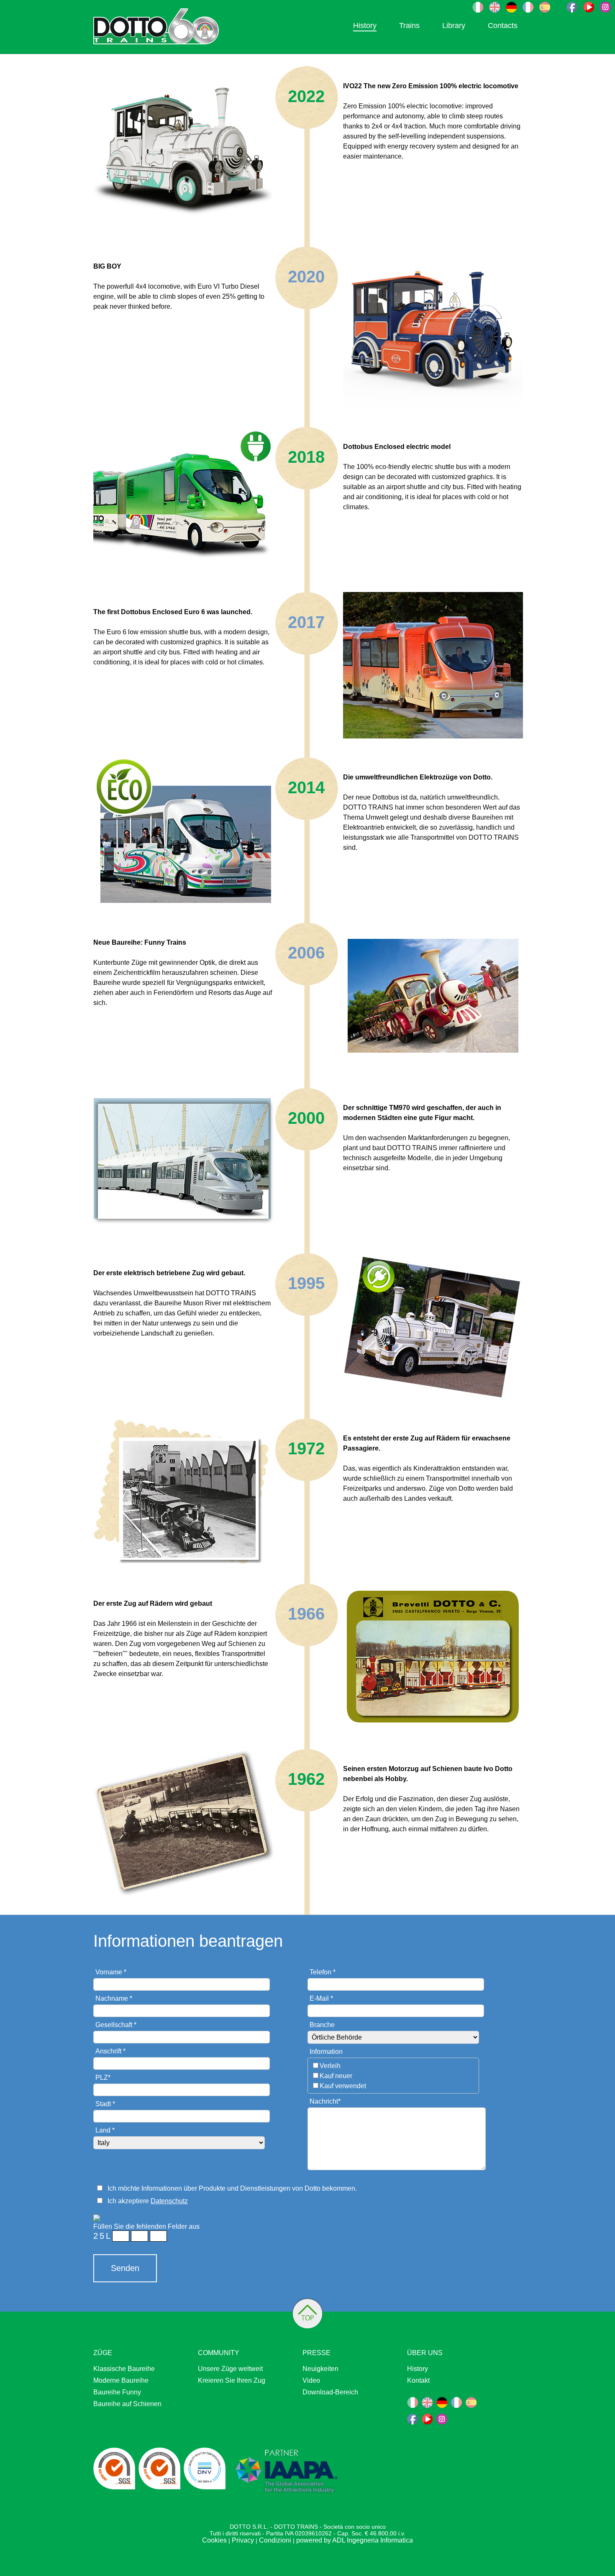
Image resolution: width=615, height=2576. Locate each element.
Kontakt (418, 2380)
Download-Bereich (330, 2392)
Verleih (330, 2066)
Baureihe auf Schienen (127, 2404)
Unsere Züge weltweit (230, 2369)
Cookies (214, 2540)
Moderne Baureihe (121, 2380)
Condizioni (275, 2540)
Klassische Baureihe (124, 2369)
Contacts (503, 26)
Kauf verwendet (343, 2086)
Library (454, 26)
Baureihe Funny (117, 2392)
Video (311, 2380)
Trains (409, 26)
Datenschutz (169, 2201)
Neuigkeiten (320, 2369)
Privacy (243, 2540)
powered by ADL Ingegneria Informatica (355, 2540)
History (365, 26)
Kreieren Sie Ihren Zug (232, 2380)
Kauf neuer (336, 2076)
